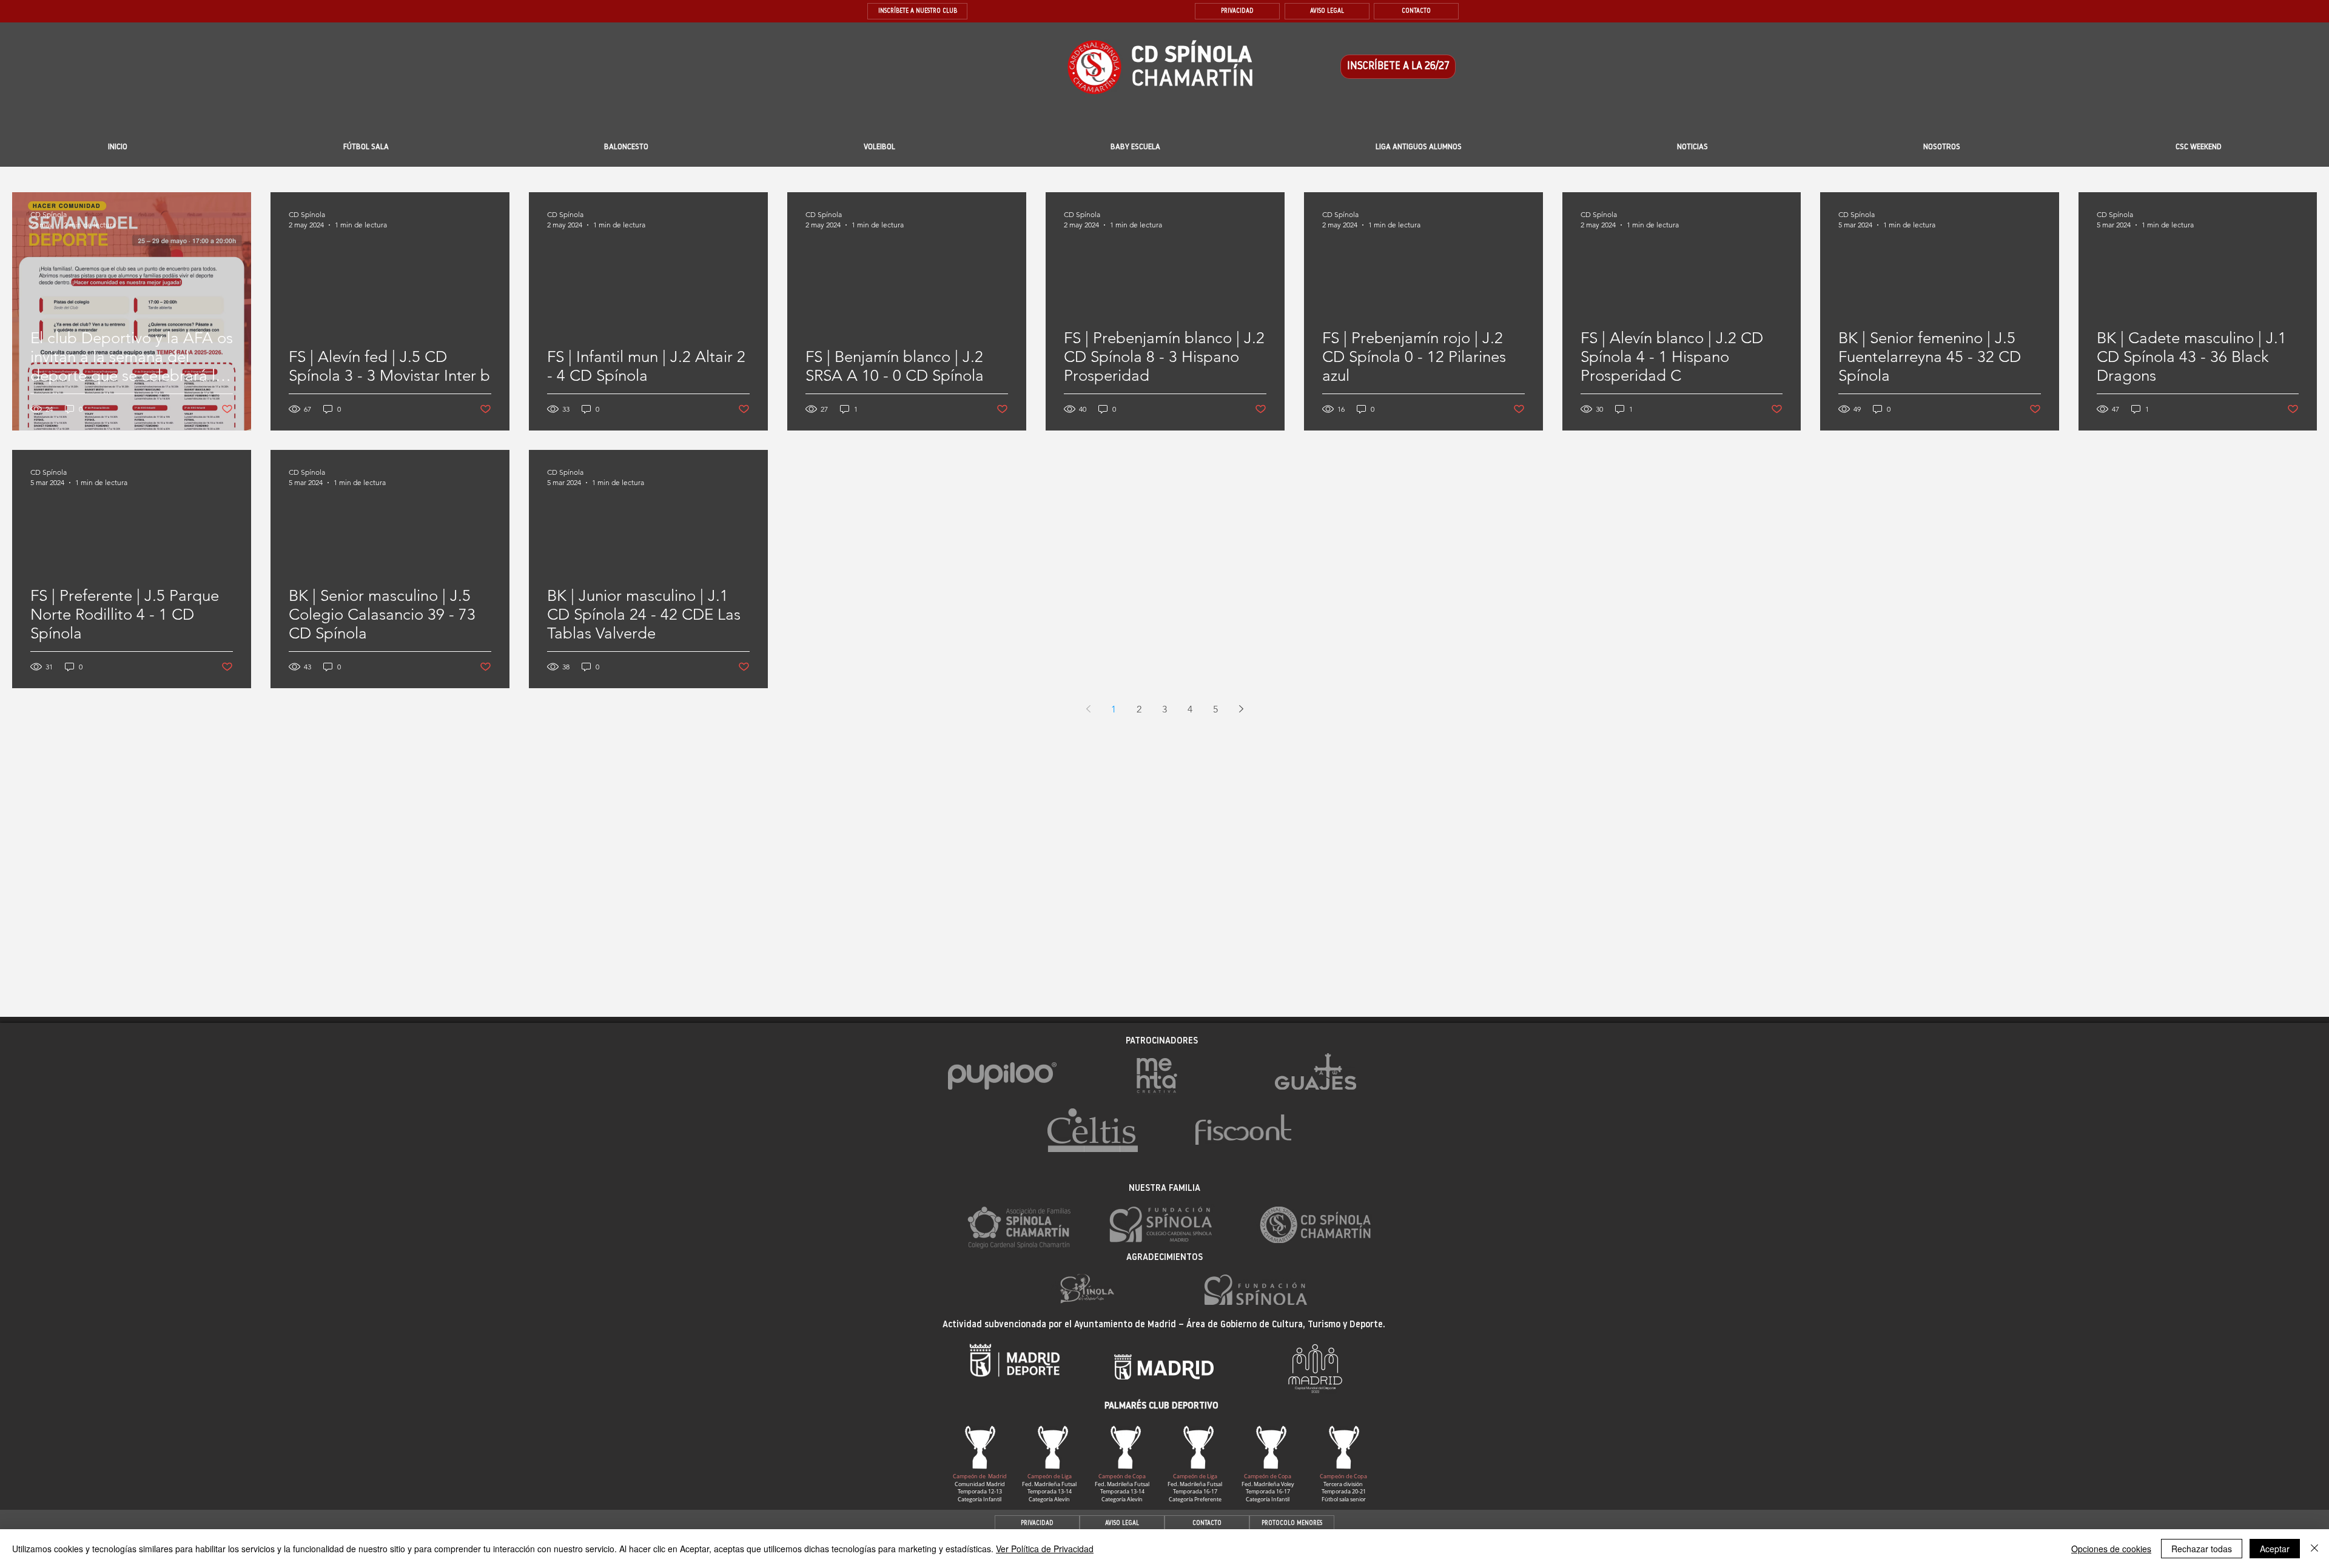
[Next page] (1241, 709)
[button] (1135, 147)
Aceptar (2275, 1549)
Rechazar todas (2202, 1549)
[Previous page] (1088, 709)
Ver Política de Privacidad (1045, 1549)
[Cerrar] (2314, 1549)
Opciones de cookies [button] (2111, 1549)
